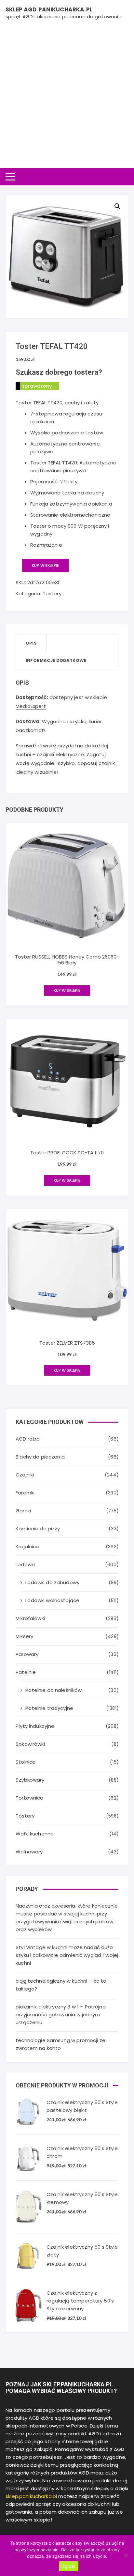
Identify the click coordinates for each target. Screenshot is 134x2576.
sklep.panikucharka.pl (31, 2496)
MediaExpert (31, 706)
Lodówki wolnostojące (52, 1600)
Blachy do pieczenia (40, 1457)
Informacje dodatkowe (56, 660)
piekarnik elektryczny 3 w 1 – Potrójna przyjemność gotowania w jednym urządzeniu (61, 2014)
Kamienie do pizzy (38, 1529)
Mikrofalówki (30, 1618)
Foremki (25, 1493)
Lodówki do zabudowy (52, 1582)
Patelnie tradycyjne (49, 1708)
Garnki (23, 1511)
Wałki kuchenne (35, 1834)
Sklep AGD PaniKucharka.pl (49, 9)
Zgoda (69, 2566)
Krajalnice (27, 1546)
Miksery (24, 1636)
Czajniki (25, 1475)
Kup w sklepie (45, 565)
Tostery (52, 593)
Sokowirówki (30, 1744)
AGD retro (28, 1439)
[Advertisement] (67, 91)
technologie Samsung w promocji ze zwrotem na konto (60, 2044)
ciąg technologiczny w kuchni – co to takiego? (61, 1985)
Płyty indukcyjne (35, 1726)
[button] (117, 206)
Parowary (27, 1654)
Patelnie (26, 1672)
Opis (31, 643)
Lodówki (25, 1564)
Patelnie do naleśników (54, 1690)
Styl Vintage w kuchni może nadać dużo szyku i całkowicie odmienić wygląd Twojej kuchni (67, 1955)
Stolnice (26, 1762)
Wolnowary (29, 1852)
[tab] (31, 643)
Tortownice (30, 1798)
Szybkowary (30, 1780)
